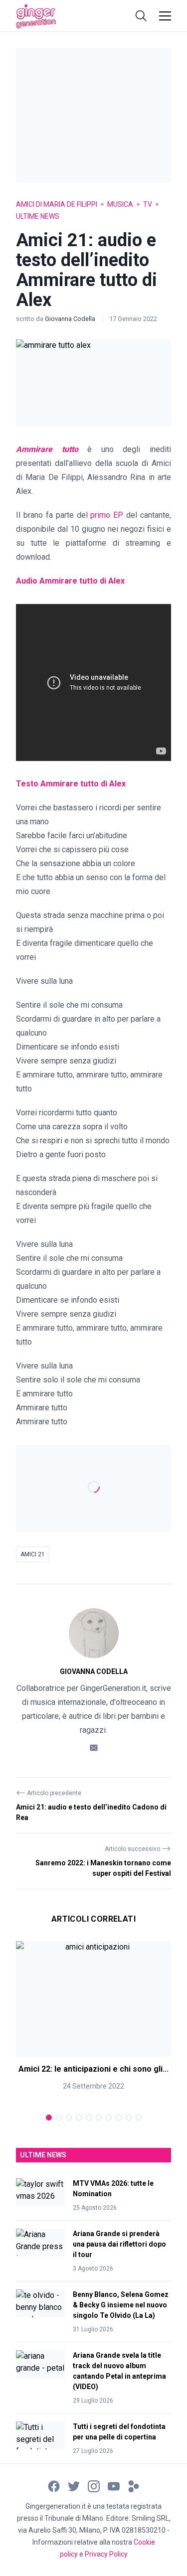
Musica (120, 204)
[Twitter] (74, 2486)
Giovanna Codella (71, 319)
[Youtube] (114, 2486)
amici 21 (33, 1554)
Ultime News (38, 216)
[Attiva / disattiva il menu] (165, 16)
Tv (148, 204)
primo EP (107, 515)
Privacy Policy (106, 2554)
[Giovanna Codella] (94, 1633)
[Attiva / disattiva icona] (141, 16)
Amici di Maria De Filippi (57, 204)
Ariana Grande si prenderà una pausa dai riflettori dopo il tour (119, 2244)
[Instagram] (94, 2486)
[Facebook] (54, 2486)
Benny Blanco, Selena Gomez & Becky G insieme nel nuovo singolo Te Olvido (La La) (121, 2305)
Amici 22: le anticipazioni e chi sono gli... (93, 2069)
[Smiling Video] (134, 2486)
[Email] (94, 1747)
